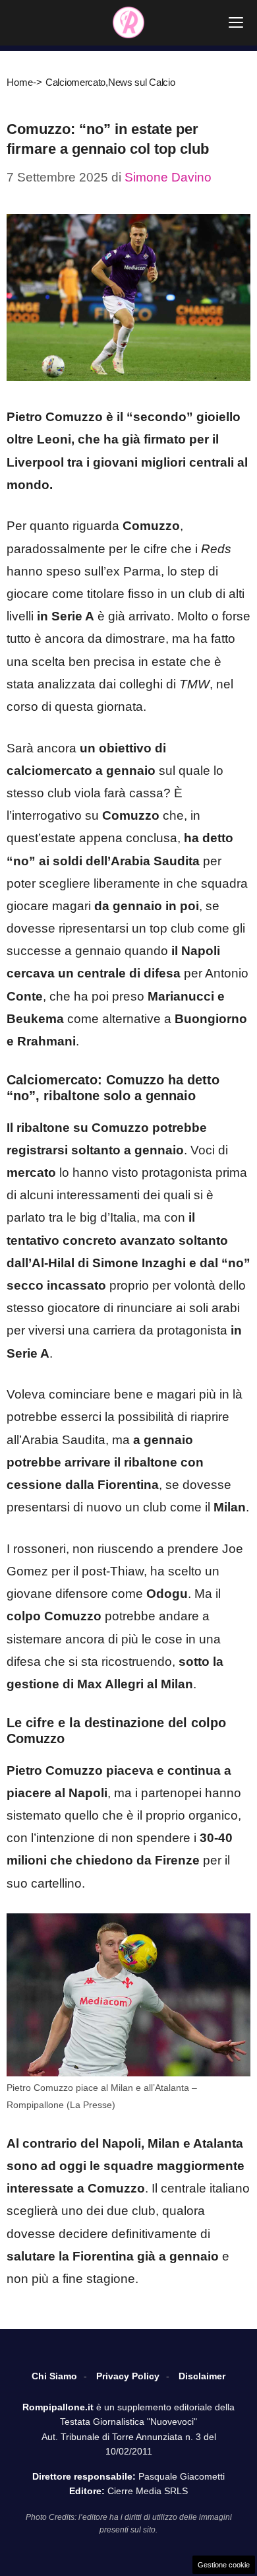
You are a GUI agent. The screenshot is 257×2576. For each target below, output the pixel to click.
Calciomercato (75, 82)
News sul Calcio (142, 82)
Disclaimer (202, 2376)
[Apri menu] (236, 22)
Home (20, 82)
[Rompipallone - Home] (128, 22)
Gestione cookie (224, 2565)
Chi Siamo (54, 2376)
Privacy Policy (128, 2376)
